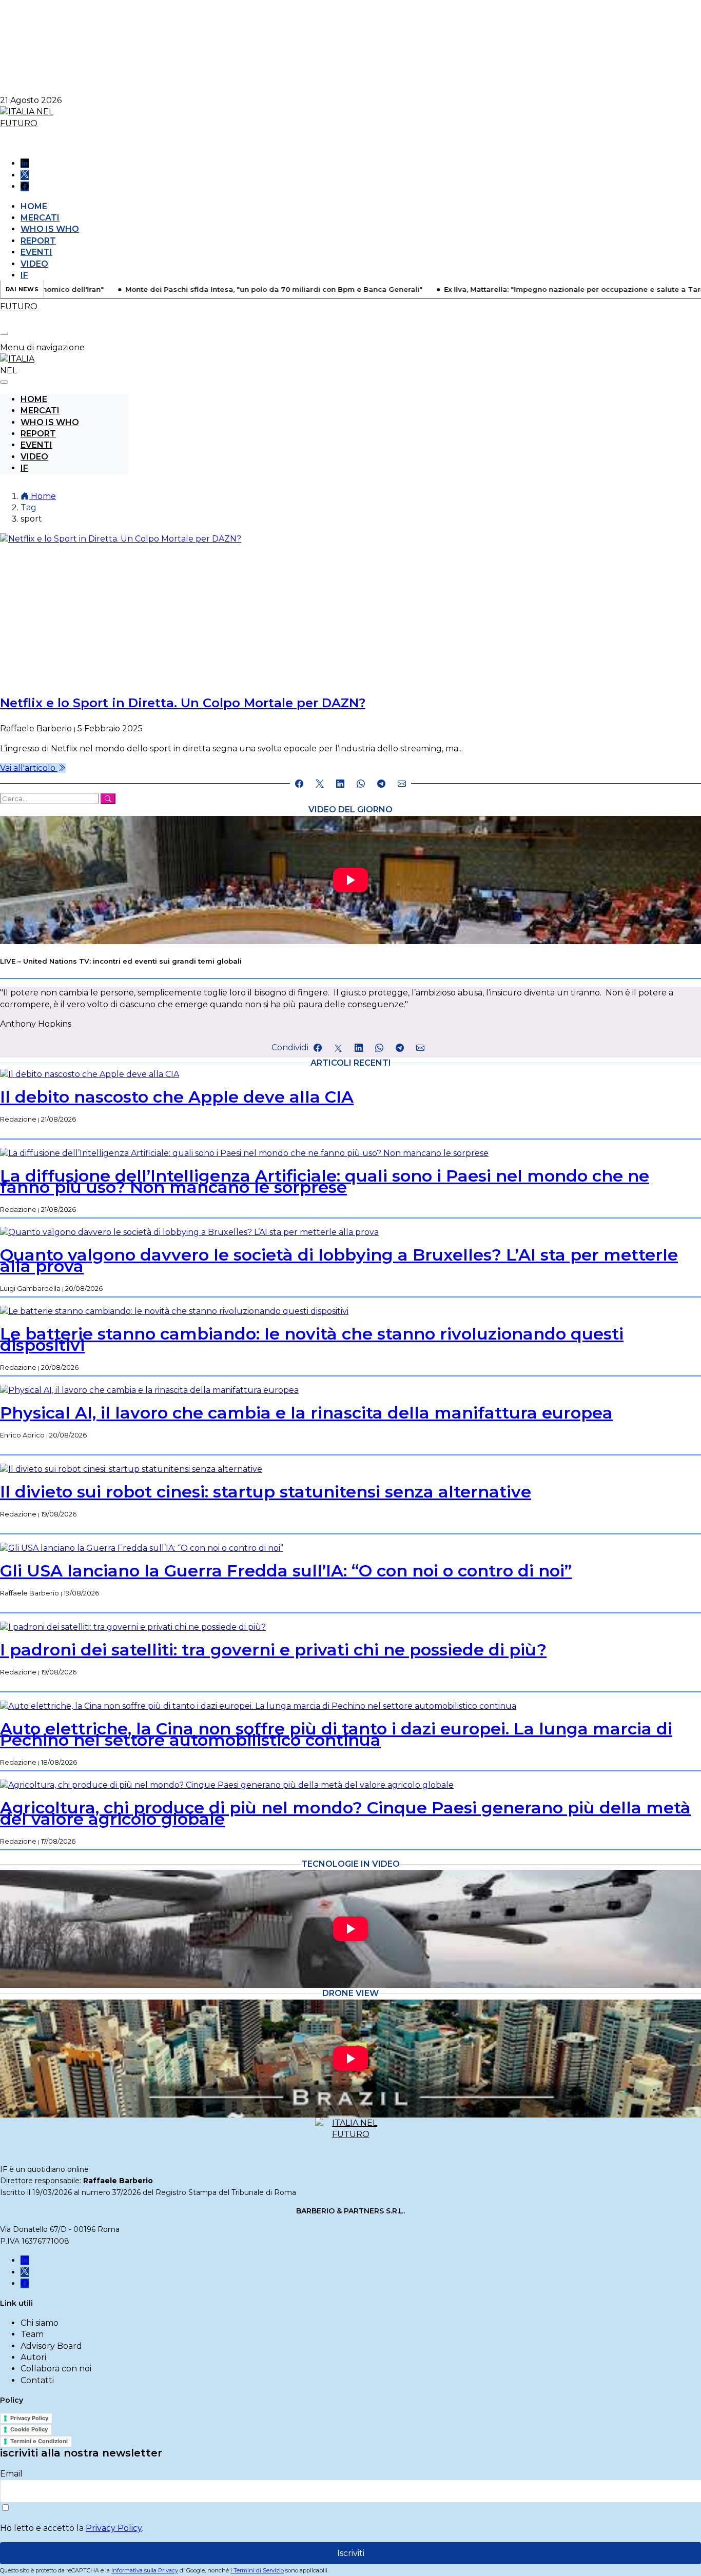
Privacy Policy (29, 2418)
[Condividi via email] (402, 784)
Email (11, 2474)
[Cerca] (108, 799)
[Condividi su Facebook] (299, 784)
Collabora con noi (56, 2369)
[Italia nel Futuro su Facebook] (25, 186)
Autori (33, 2357)
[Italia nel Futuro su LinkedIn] (25, 163)
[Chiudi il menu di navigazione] (4, 382)
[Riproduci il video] (350, 880)
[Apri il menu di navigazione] (4, 333)
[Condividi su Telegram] (381, 784)
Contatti (37, 2380)
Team (32, 2334)
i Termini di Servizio (257, 2570)
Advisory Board (51, 2346)
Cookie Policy (29, 2429)
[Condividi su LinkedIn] (340, 784)
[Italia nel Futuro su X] (25, 175)
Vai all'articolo (29, 768)
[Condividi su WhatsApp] (361, 784)
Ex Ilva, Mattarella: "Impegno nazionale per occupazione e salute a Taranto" (528, 289)
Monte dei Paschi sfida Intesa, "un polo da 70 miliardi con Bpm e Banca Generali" (220, 289)
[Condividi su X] (320, 784)
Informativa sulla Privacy (145, 2570)
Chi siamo (40, 2323)
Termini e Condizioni (39, 2441)
